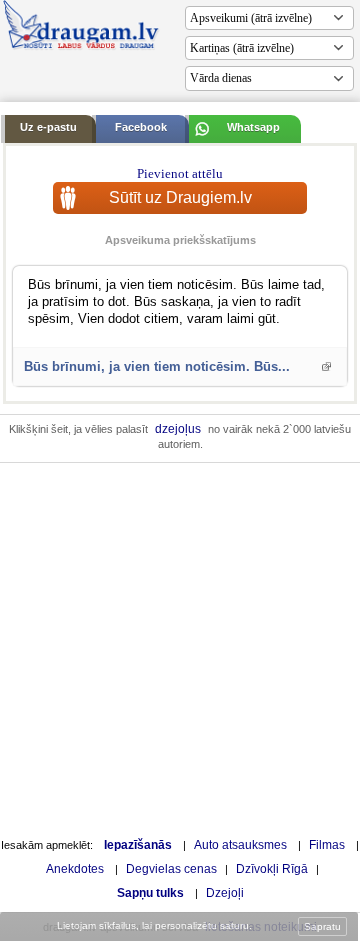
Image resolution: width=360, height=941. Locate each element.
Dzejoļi (225, 893)
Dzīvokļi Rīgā (272, 869)
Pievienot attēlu (180, 173)
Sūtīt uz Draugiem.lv (180, 197)
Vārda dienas (221, 78)
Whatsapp (253, 127)
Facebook (141, 127)
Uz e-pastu (48, 127)
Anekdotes (75, 869)
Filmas (327, 845)
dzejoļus (178, 429)
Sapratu (322, 926)
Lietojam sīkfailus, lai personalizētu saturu (153, 925)
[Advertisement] (180, 648)
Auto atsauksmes (240, 845)
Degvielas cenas (171, 869)
